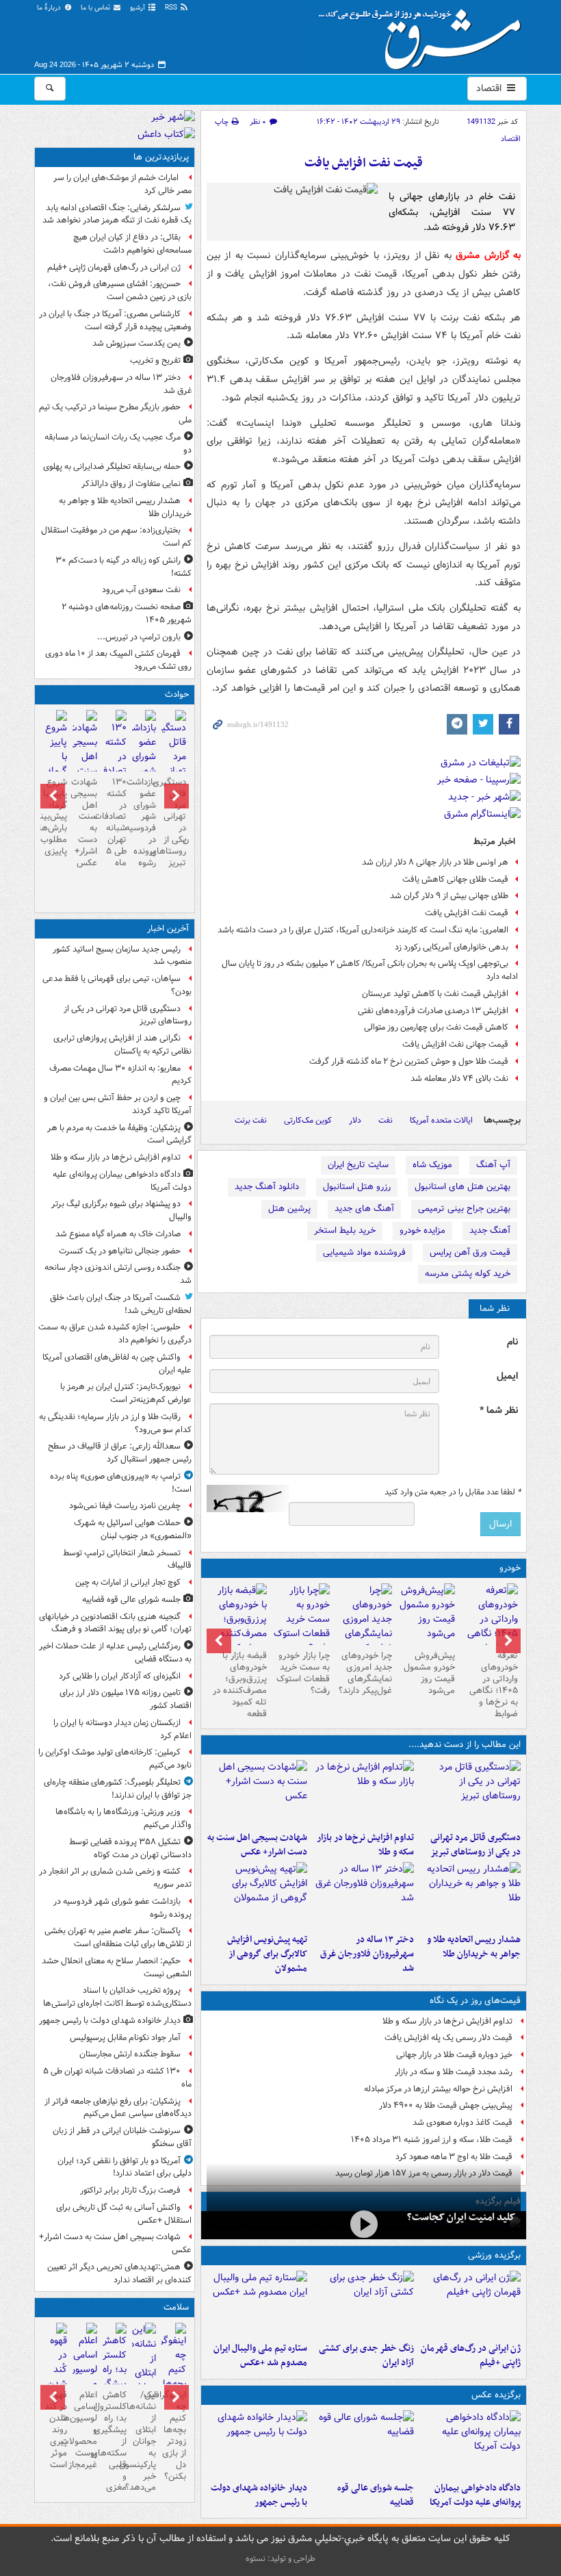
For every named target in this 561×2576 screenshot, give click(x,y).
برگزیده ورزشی (494, 2255)
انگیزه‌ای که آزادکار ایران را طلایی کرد (120, 1676)
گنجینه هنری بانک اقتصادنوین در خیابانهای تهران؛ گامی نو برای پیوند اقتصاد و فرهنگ (115, 1623)
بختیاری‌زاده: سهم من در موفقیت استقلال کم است (116, 537)
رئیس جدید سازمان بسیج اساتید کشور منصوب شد (122, 956)
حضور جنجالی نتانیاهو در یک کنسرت (120, 1251)
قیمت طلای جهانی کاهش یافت (455, 879)
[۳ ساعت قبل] (257, 1793)
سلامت (176, 2307)
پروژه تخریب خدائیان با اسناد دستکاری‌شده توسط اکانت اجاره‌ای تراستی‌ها (117, 1997)
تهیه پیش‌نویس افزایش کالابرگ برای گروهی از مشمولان (267, 1954)
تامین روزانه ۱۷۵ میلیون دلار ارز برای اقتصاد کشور (126, 1699)
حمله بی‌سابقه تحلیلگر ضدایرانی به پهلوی (112, 467)
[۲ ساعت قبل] (257, 2443)
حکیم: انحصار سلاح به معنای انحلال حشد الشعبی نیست (117, 1967)
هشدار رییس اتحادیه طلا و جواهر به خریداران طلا (474, 1947)
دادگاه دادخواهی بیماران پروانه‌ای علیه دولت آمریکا (475, 2495)
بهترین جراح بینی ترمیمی (464, 1209)
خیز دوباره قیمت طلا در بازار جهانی (454, 2055)
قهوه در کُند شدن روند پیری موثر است (56, 2430)
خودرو (510, 1568)
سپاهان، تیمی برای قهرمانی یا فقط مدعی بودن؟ (117, 985)
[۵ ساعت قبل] (470, 2304)
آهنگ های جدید (364, 1209)
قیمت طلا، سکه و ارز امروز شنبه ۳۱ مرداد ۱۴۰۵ (432, 2140)
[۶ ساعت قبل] (363, 2304)
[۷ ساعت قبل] (470, 1895)
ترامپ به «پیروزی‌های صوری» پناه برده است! (121, 1483)
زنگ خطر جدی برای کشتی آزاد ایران (366, 2356)
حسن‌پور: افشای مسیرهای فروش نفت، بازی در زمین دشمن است (120, 290)
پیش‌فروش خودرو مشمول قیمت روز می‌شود (429, 1673)
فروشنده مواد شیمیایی (364, 1252)
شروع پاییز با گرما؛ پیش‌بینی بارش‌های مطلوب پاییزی (55, 817)
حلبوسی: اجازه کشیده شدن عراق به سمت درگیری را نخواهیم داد (115, 1334)
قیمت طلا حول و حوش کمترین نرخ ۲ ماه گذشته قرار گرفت (409, 1061)
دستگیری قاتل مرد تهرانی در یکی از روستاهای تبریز (475, 1845)
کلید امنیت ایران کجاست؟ (461, 2217)
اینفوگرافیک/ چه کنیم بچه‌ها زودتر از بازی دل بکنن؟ (173, 2435)
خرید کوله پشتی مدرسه (468, 1274)
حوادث (177, 694)
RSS (172, 8)
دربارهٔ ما (50, 8)
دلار (355, 1120)
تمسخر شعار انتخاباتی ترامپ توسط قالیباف (127, 1559)
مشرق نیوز (424, 34)
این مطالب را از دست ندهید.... (465, 1745)
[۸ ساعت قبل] (363, 1895)
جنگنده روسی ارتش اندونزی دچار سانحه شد (118, 1274)
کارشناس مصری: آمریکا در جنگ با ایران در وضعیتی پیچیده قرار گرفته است (115, 320)
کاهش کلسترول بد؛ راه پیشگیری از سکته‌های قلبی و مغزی (115, 2441)
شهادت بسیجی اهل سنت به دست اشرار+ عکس (257, 1845)
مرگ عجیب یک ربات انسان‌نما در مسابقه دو (118, 444)
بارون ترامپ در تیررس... (139, 637)
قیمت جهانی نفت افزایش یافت (455, 1044)
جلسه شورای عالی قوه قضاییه (376, 2495)
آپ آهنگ (493, 1165)
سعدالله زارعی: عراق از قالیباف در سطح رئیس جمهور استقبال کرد (120, 1453)
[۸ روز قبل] (238, 1627)
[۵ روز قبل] (426, 1614)
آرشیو (139, 8)
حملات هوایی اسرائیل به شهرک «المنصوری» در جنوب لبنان (133, 1529)
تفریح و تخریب (155, 360)
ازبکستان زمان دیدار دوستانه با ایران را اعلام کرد (122, 1729)
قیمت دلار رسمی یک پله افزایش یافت (448, 2038)
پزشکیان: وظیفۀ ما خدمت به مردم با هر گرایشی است (119, 1134)
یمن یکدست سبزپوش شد (136, 343)
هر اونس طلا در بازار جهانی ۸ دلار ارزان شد (435, 862)
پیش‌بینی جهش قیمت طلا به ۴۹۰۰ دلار (446, 2105)
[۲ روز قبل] (489, 1627)
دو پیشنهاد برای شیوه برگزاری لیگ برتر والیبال (121, 1210)
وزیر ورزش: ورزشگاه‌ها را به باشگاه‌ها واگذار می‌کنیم (123, 1818)
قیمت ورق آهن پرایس (470, 1252)
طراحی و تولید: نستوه (280, 2559)
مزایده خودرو (422, 1230)
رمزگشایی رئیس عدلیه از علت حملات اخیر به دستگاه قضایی (115, 1653)
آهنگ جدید (490, 1230)
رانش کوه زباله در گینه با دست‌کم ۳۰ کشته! (123, 567)
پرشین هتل (289, 1209)
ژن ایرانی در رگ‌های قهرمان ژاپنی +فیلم (471, 2356)
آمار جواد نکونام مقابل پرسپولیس (125, 2038)
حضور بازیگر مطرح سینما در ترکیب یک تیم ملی (115, 413)
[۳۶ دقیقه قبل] (470, 2443)
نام (512, 1342)
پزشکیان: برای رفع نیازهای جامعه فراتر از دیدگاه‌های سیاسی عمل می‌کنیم (118, 2108)
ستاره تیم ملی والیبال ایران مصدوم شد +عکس (260, 2356)
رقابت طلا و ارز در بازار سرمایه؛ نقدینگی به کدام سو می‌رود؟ (115, 1423)
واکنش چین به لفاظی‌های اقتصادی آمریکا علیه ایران (117, 1364)
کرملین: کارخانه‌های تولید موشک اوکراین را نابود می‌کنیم (115, 1759)
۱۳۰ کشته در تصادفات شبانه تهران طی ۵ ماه (115, 822)
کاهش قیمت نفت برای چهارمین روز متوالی (436, 1027)
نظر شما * (499, 1411)
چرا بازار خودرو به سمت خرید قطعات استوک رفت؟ (303, 1673)
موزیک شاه (432, 1165)
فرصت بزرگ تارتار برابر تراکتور (130, 2190)
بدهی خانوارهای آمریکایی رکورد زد (452, 947)
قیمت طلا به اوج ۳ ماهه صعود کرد (454, 2157)
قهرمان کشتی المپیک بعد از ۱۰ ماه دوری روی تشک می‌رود (118, 660)
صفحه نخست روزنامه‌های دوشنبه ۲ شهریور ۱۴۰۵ (127, 613)
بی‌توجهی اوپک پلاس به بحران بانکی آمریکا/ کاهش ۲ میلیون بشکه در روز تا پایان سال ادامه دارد (370, 970)
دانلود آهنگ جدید (267, 1187)
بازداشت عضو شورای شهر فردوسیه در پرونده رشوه (144, 822)
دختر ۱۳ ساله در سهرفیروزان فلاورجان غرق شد (367, 1954)
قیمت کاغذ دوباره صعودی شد (462, 2122)
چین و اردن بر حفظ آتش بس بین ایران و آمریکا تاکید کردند (118, 1104)
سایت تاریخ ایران (358, 1165)
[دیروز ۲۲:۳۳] (257, 1895)
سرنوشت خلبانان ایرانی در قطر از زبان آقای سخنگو (122, 2137)
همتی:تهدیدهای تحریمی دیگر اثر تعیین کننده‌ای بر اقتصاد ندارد (119, 2273)
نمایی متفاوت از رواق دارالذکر (131, 484)
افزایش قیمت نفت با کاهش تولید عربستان (435, 994)
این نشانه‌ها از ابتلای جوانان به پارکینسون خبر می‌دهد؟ (144, 2441)
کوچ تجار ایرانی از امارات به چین (128, 1582)
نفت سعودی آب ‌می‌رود (141, 590)
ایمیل (507, 1376)
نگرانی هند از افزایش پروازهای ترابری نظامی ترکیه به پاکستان (122, 1045)
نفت (386, 1120)
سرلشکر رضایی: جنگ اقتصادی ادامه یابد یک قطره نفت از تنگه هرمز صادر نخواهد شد (117, 214)
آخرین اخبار (168, 929)
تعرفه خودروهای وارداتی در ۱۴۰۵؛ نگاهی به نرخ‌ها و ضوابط (494, 1684)
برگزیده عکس (496, 2395)
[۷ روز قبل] (301, 1619)
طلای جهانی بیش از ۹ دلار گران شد (449, 896)
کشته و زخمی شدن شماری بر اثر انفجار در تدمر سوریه (115, 1878)
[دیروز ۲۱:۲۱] (364, 2224)
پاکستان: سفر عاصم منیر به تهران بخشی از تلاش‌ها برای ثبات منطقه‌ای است (118, 1937)
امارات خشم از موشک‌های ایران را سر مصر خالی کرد (122, 184)
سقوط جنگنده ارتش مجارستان (130, 2054)
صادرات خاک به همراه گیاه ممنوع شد (118, 1234)
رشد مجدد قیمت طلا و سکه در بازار (454, 2072)
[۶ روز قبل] (364, 1627)
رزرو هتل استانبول (357, 1187)
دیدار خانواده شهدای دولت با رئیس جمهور (259, 2495)
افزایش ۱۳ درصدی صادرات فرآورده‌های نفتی (433, 1011)
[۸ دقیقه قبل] (470, 1793)
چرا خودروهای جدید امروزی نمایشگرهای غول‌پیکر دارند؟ (365, 1673)
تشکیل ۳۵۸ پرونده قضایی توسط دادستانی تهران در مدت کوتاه (130, 1848)
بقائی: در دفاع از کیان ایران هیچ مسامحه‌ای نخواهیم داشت (132, 244)
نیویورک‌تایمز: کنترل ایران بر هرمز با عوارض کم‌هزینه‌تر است (126, 1393)
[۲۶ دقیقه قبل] (363, 1793)
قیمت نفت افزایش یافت (364, 163)
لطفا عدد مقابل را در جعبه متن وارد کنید (453, 1492)
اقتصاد (490, 88)
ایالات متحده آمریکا (441, 1120)
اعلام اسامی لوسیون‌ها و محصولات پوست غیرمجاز (84, 2430)
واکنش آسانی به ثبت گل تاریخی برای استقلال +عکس (124, 2214)
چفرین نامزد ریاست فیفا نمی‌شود (125, 1506)
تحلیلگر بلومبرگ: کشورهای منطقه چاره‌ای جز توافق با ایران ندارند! (118, 1789)
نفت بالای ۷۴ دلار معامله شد (459, 1079)
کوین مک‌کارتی (308, 1120)
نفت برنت (251, 1120)
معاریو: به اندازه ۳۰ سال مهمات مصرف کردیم (120, 1075)
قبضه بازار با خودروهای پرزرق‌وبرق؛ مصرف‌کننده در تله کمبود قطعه (240, 1684)
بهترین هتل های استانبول (462, 1187)
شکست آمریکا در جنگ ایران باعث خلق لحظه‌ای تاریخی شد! (121, 1304)
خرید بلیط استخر (345, 1230)
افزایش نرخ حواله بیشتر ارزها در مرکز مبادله (438, 2089)
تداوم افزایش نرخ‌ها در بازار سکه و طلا (365, 1845)
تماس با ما (96, 8)
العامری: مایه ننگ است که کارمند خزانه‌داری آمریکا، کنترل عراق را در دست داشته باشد (363, 930)
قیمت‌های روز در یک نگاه (475, 2001)
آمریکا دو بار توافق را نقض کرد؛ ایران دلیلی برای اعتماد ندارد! (125, 2167)
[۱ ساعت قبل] (363, 2443)
